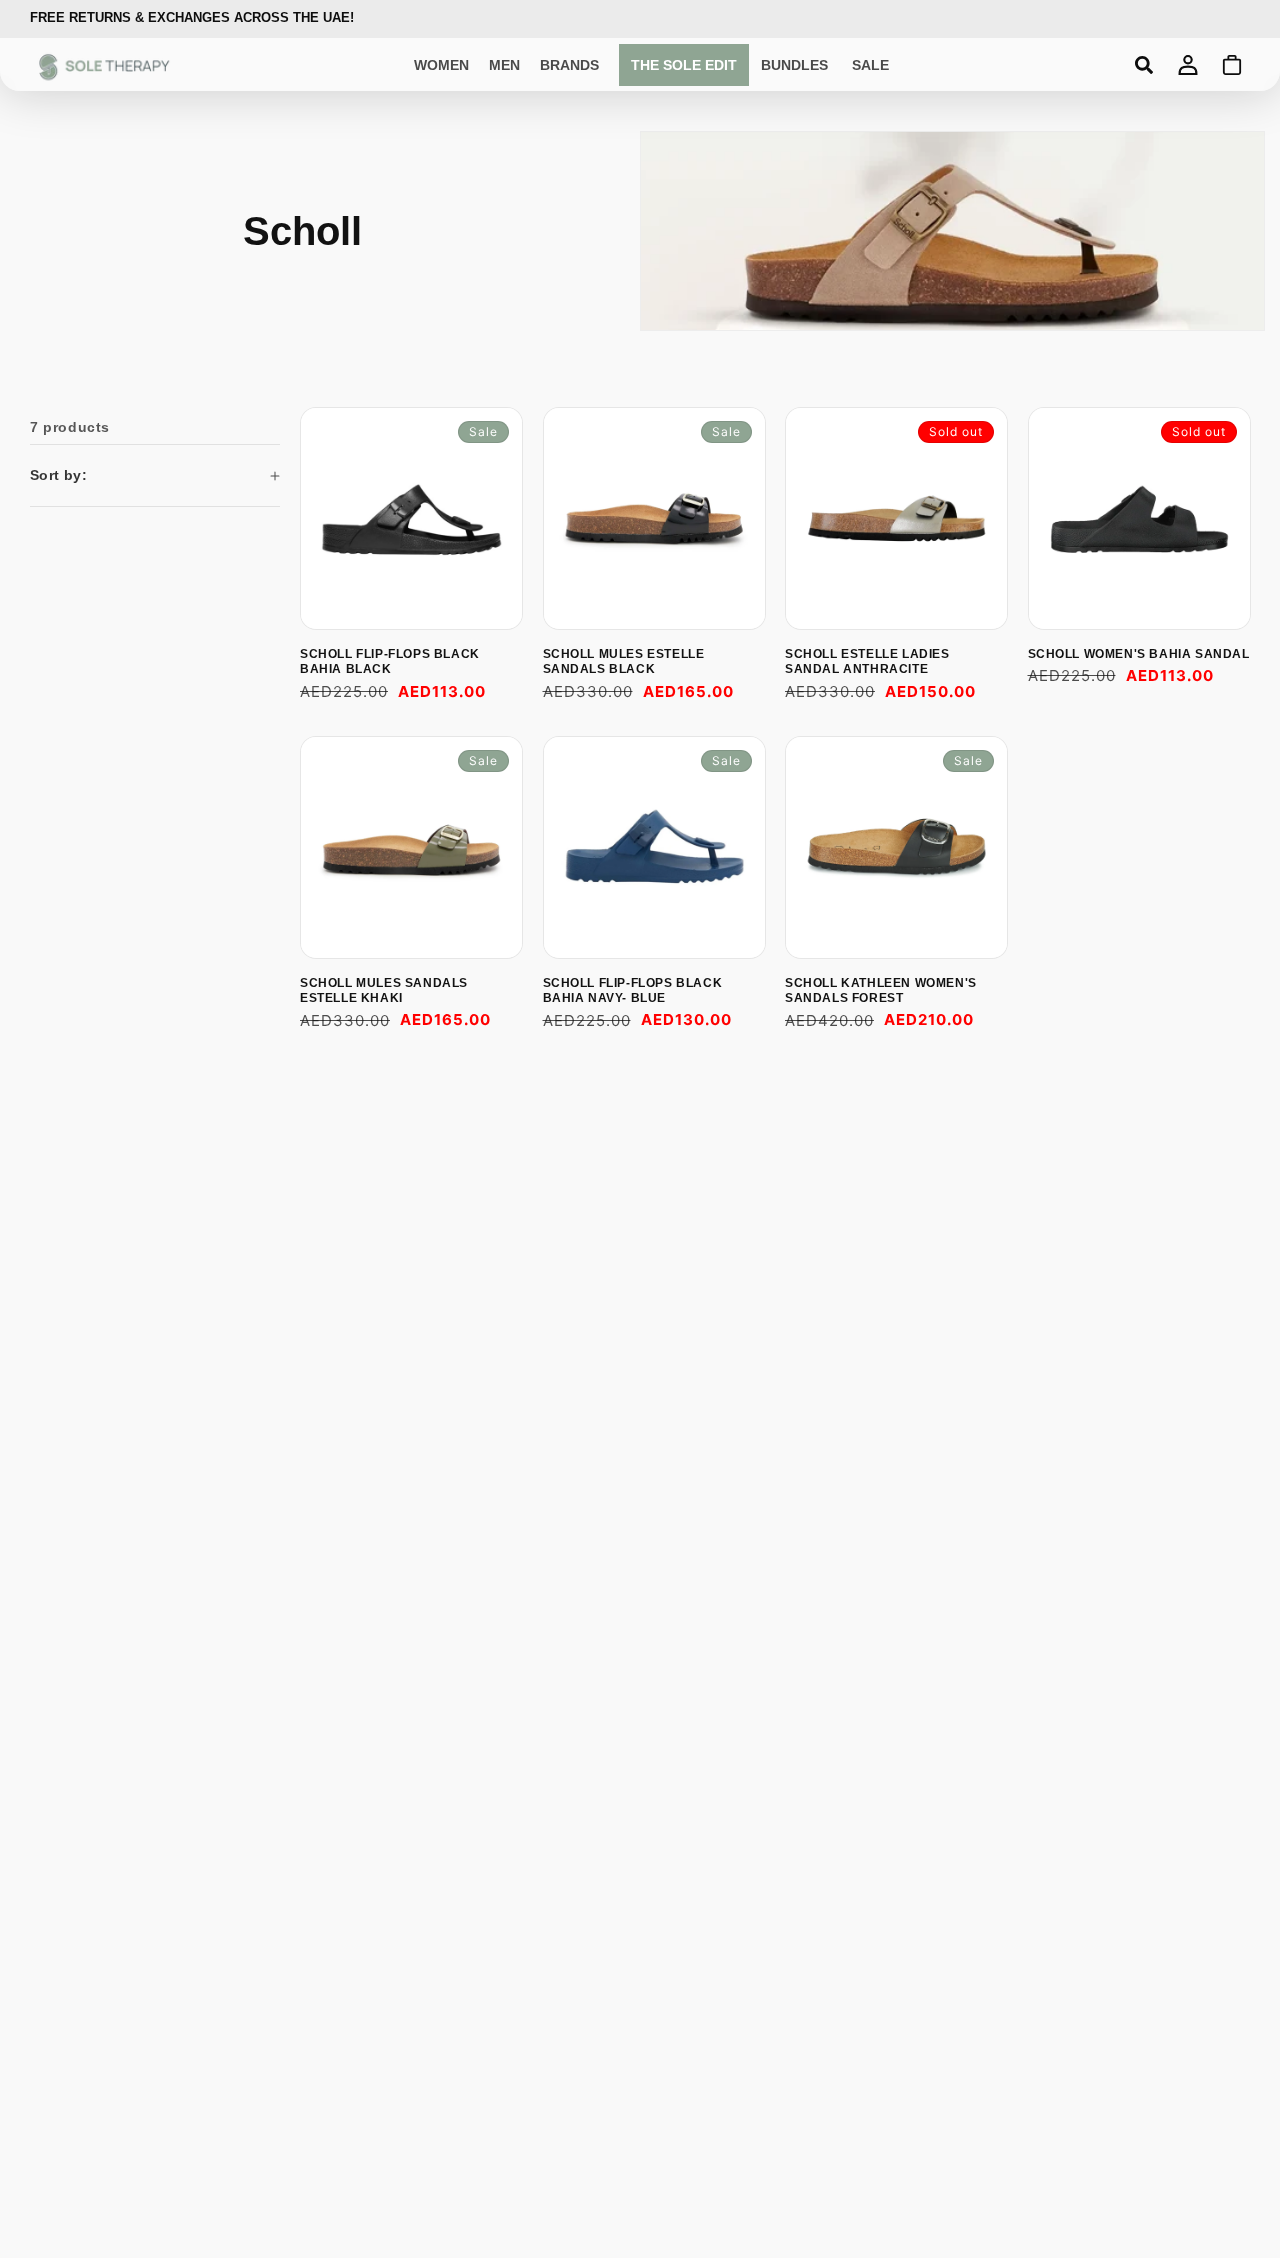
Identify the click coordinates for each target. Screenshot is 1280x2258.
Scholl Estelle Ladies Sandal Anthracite (867, 662)
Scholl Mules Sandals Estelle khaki (384, 991)
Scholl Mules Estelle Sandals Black (624, 662)
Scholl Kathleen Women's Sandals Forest (881, 991)
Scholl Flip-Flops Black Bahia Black (390, 662)
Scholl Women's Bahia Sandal (1139, 654)
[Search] (1144, 65)
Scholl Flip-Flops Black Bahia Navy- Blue (633, 991)
